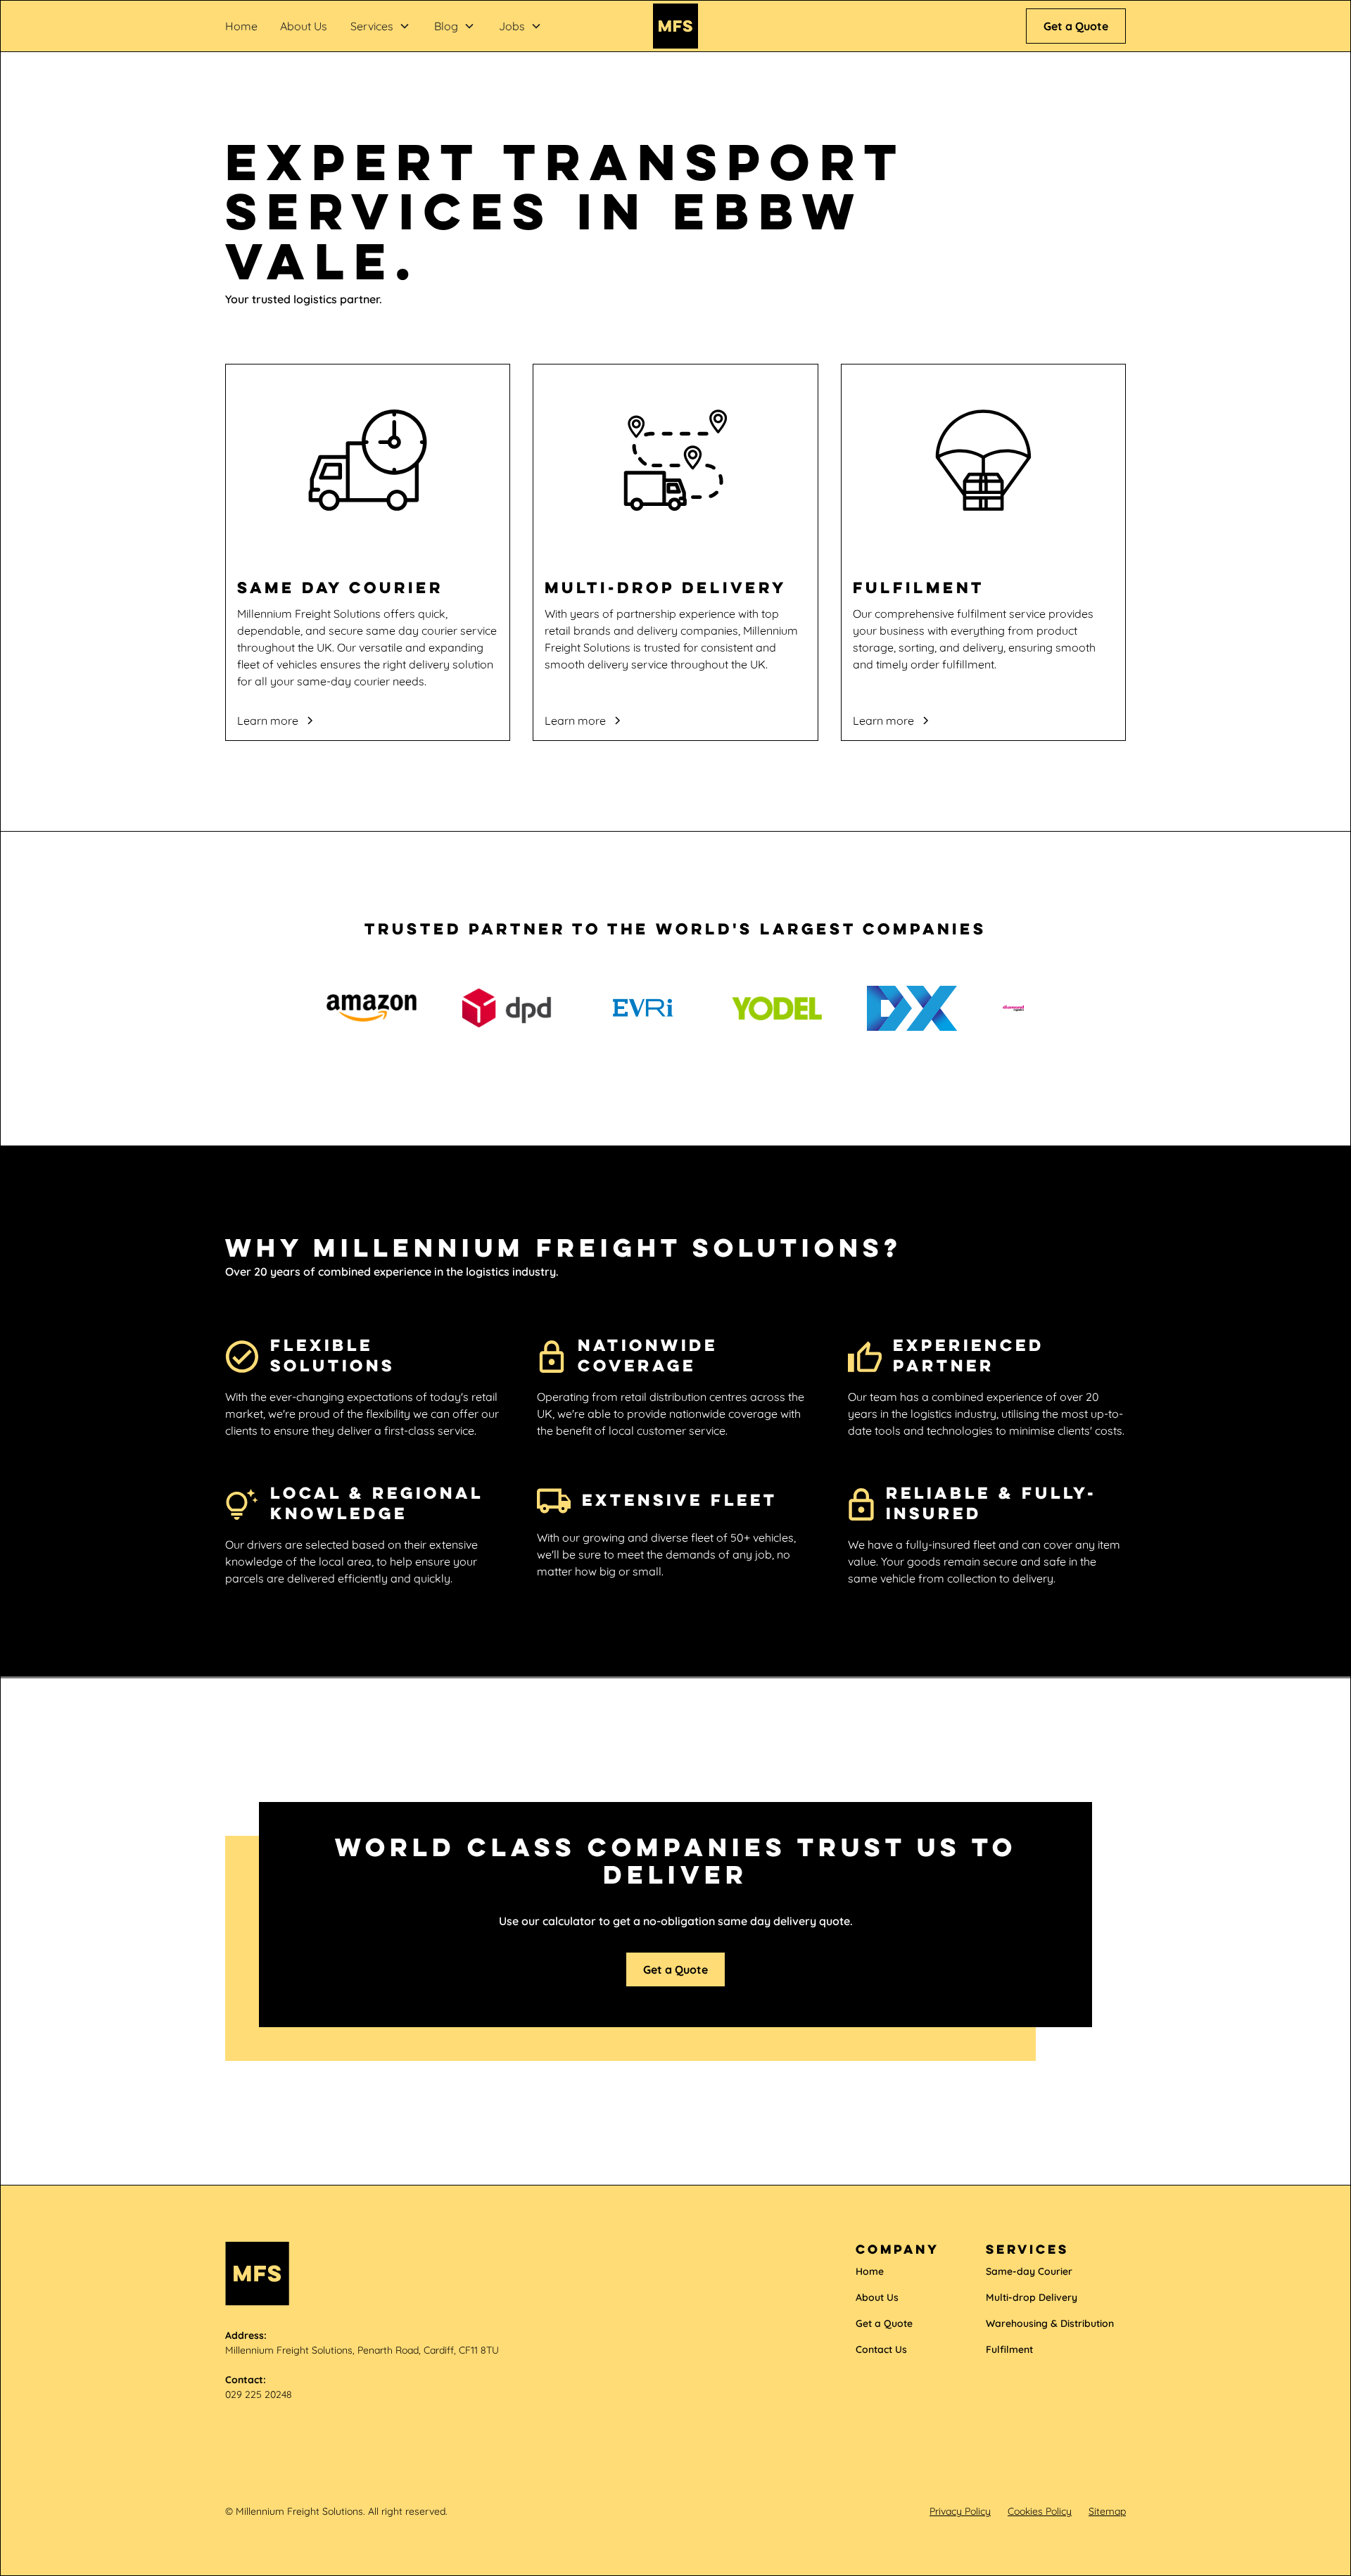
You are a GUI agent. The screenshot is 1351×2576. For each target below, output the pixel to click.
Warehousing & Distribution (1050, 2323)
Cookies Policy (1040, 2511)
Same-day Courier (1029, 2271)
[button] (380, 26)
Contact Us (881, 2349)
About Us (304, 26)
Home (241, 26)
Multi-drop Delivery (1032, 2297)
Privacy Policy (960, 2511)
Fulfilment (1009, 2349)
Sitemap (1107, 2511)
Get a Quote (1076, 26)
